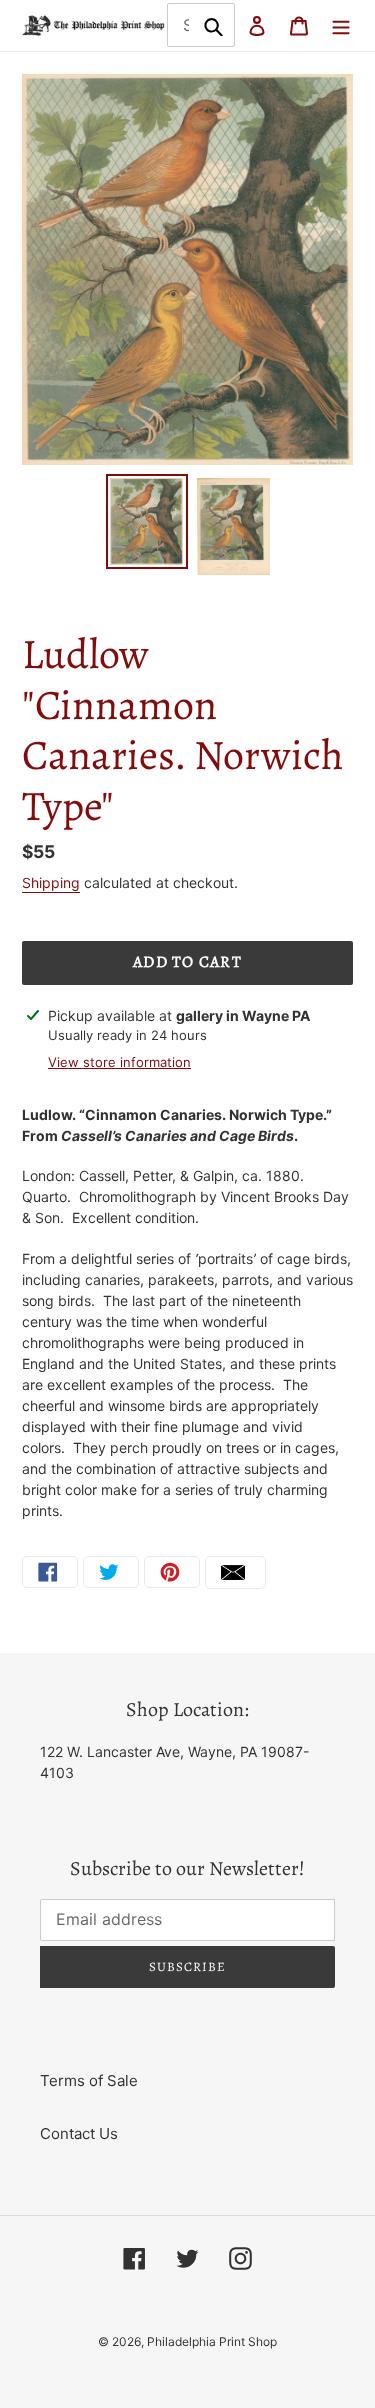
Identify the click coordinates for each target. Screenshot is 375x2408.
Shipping (51, 882)
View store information (119, 1062)
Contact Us (79, 2133)
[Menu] (341, 25)
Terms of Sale (89, 2080)
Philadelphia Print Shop (212, 2341)
